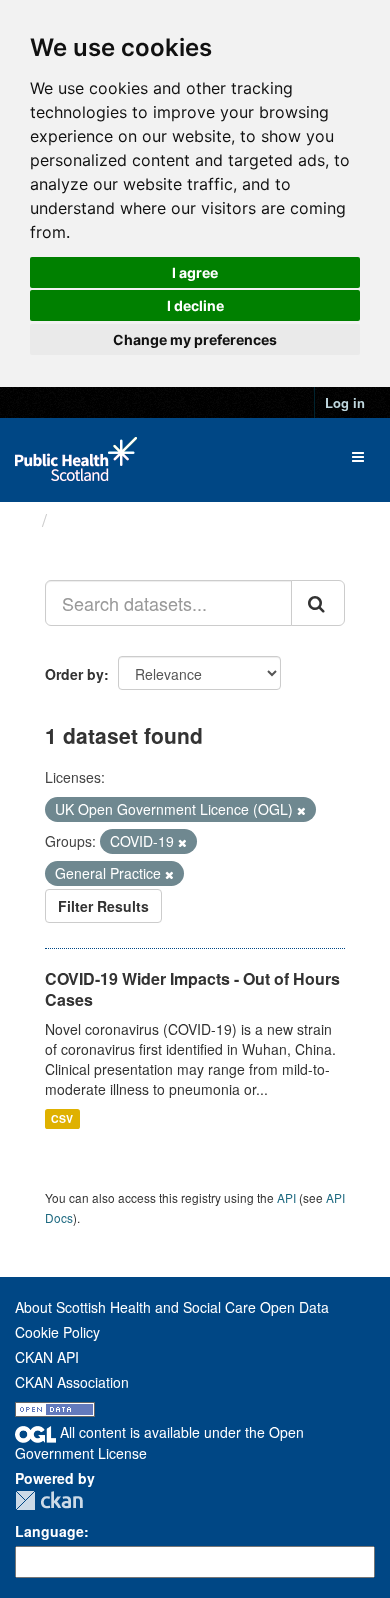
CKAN (49, 1500)
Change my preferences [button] (195, 339)
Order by (74, 674)
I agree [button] (195, 272)
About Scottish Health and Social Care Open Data (172, 1307)
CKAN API (47, 1357)
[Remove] (301, 810)
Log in (345, 402)
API (286, 1197)
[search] (318, 603)
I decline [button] (195, 305)
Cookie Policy (57, 1332)
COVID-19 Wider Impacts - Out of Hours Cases (192, 989)
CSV (62, 1118)
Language (49, 1531)
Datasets (94, 520)
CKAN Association (72, 1382)
